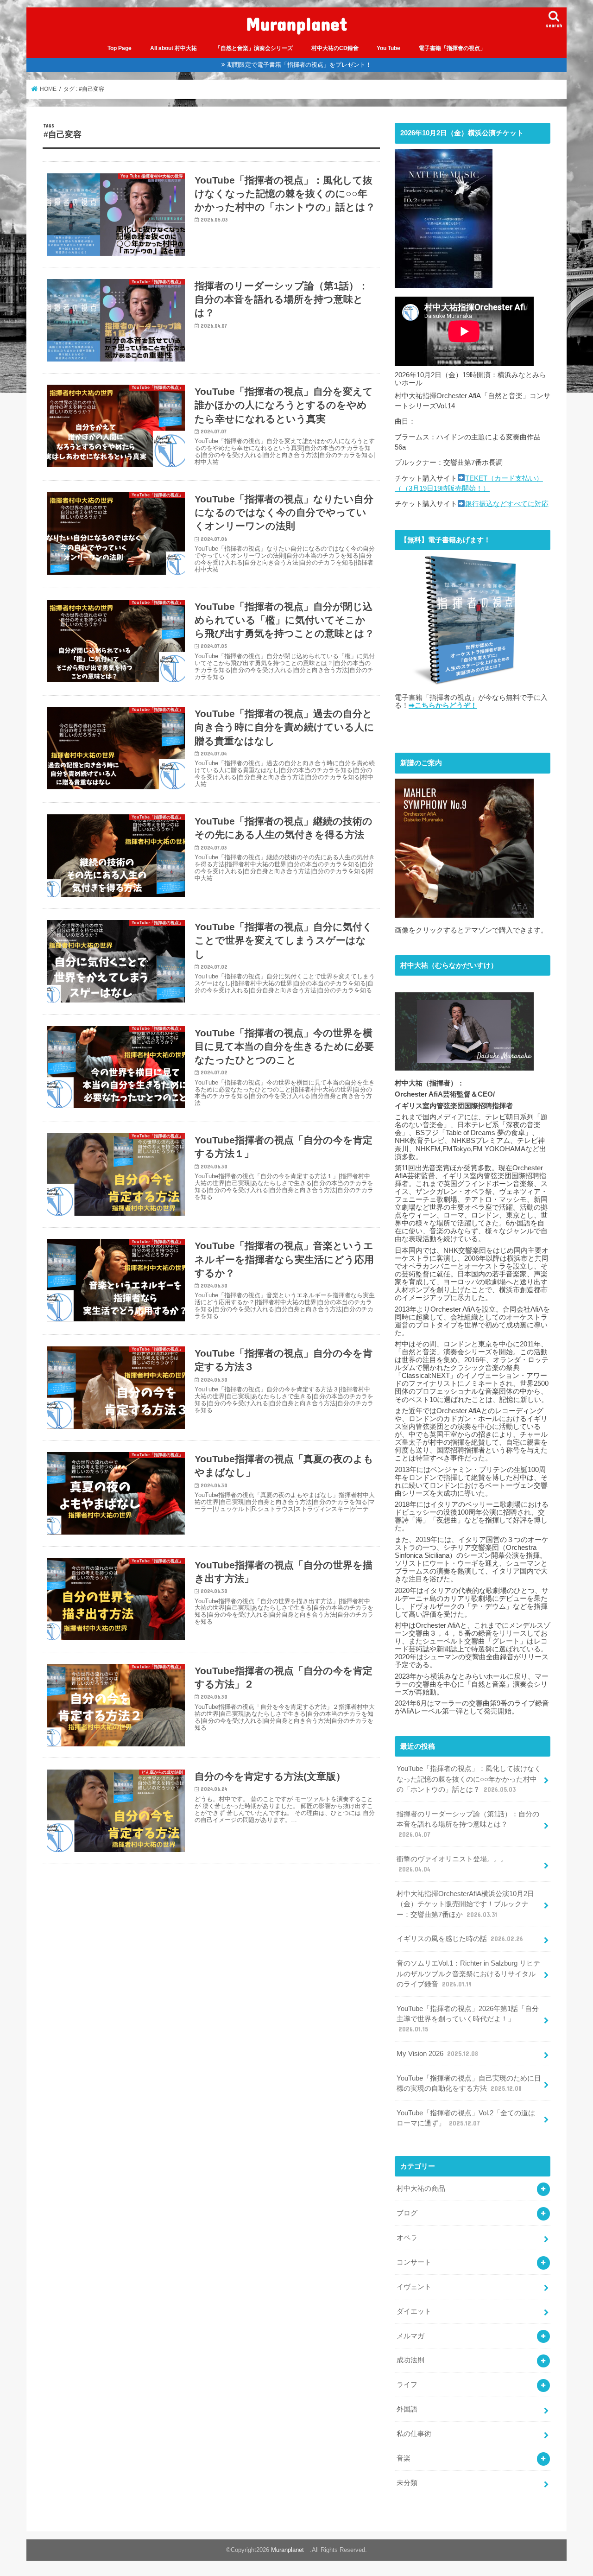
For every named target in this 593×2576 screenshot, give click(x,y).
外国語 (407, 2409)
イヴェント (414, 2287)
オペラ (407, 2238)
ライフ (407, 2385)
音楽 (404, 2458)
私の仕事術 (414, 2434)
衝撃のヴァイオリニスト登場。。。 (452, 1864)
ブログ (407, 2213)
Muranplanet (301, 23)
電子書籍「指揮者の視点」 (452, 48)
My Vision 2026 (437, 2054)
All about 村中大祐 (173, 48)
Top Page (120, 48)
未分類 (407, 2483)
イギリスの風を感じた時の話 (460, 1939)
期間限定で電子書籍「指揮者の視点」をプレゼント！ (299, 65)
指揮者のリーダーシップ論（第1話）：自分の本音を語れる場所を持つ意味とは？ (468, 1824)
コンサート (414, 2262)
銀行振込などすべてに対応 (507, 504)
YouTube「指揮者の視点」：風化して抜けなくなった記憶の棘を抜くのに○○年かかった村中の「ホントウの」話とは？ (469, 1779)
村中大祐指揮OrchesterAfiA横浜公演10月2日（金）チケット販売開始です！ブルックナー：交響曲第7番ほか (465, 1904)
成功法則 (410, 2360)
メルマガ (410, 2336)
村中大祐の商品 (421, 2189)
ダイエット (414, 2311)
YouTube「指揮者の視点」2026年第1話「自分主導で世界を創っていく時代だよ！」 (468, 2019)
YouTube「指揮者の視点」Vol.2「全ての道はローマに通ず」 (466, 2118)
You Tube (388, 48)
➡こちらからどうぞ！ (443, 705)
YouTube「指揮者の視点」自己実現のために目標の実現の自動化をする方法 (469, 2083)
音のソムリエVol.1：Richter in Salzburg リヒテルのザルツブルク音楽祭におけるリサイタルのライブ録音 (468, 1973)
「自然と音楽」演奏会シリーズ (254, 48)
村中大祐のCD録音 (335, 48)
